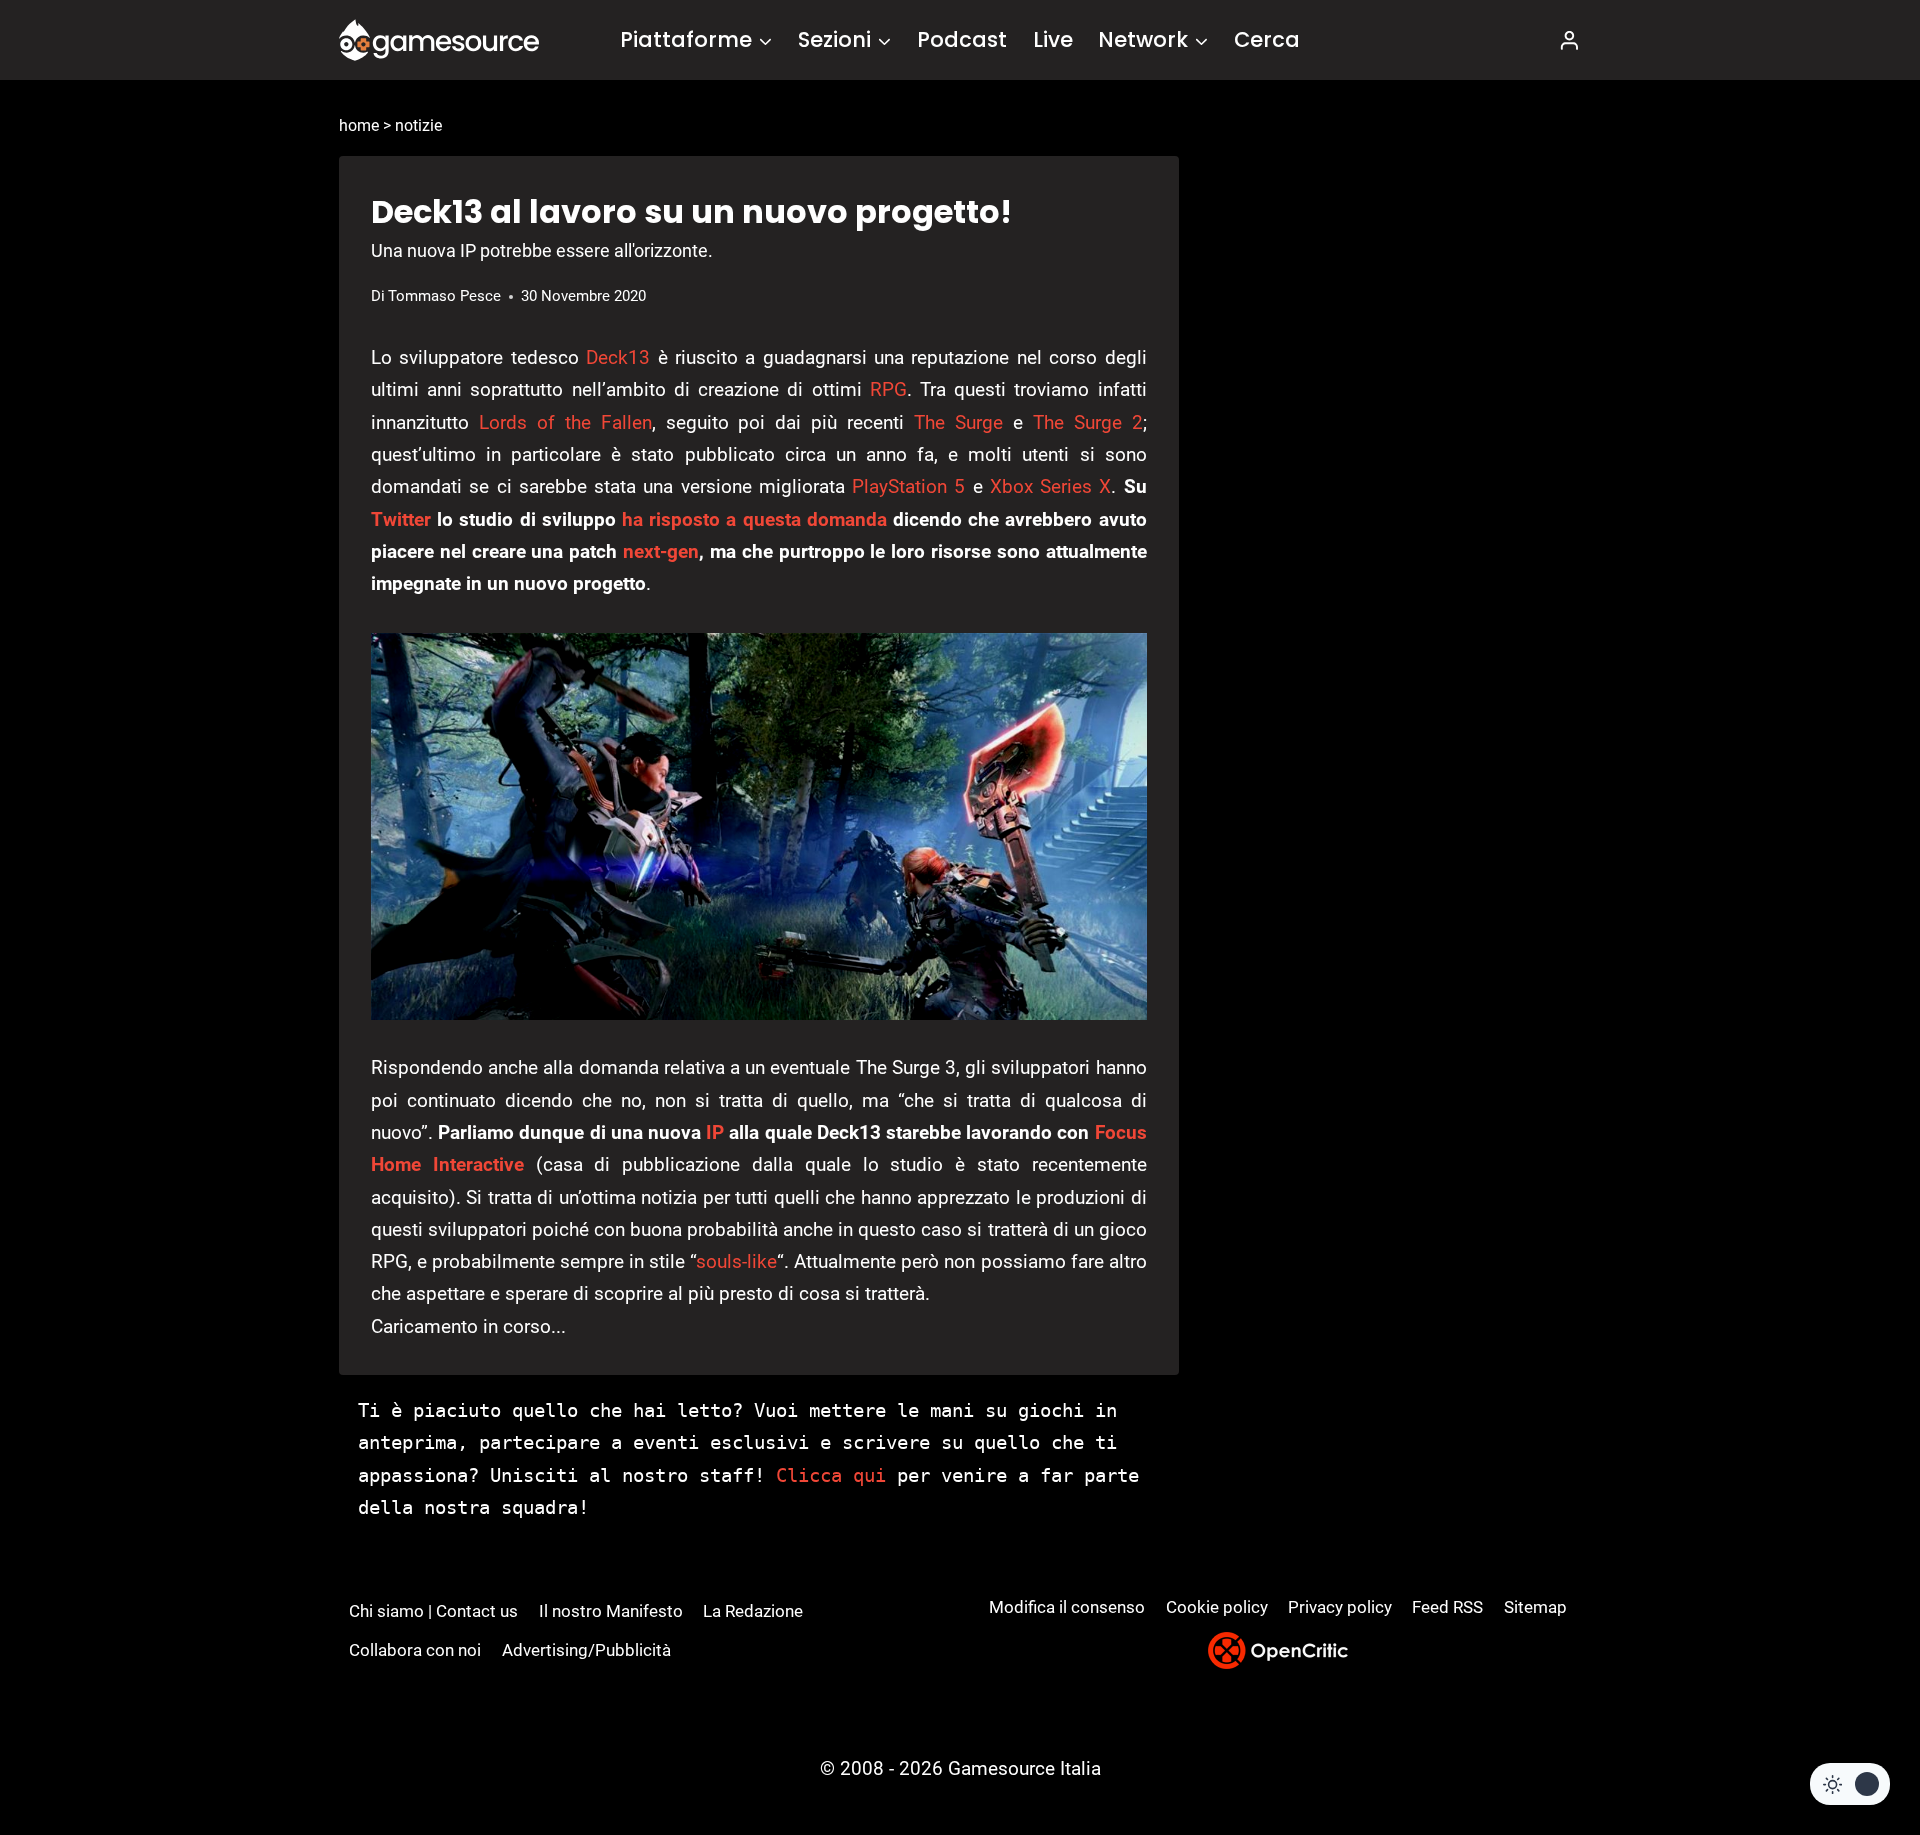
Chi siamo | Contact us (433, 1611)
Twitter (401, 519)
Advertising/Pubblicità (586, 1650)
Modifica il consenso (1067, 1607)
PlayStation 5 (908, 486)
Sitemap (1535, 1607)
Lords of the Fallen (565, 422)
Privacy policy (1340, 1607)
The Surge (958, 422)
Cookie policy (1217, 1607)
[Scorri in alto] (1851, 1745)
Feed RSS (1447, 1607)
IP (715, 1132)
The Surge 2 (1088, 422)
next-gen (661, 551)
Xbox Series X (1051, 486)
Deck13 (618, 357)
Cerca (1267, 39)
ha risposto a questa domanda (754, 519)
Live (1053, 39)
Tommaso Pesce (444, 296)
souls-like (736, 1261)
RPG (888, 389)
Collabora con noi (415, 1650)
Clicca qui (831, 1475)
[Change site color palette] (1850, 1784)
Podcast (962, 39)
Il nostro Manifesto (611, 1611)
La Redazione (753, 1611)
